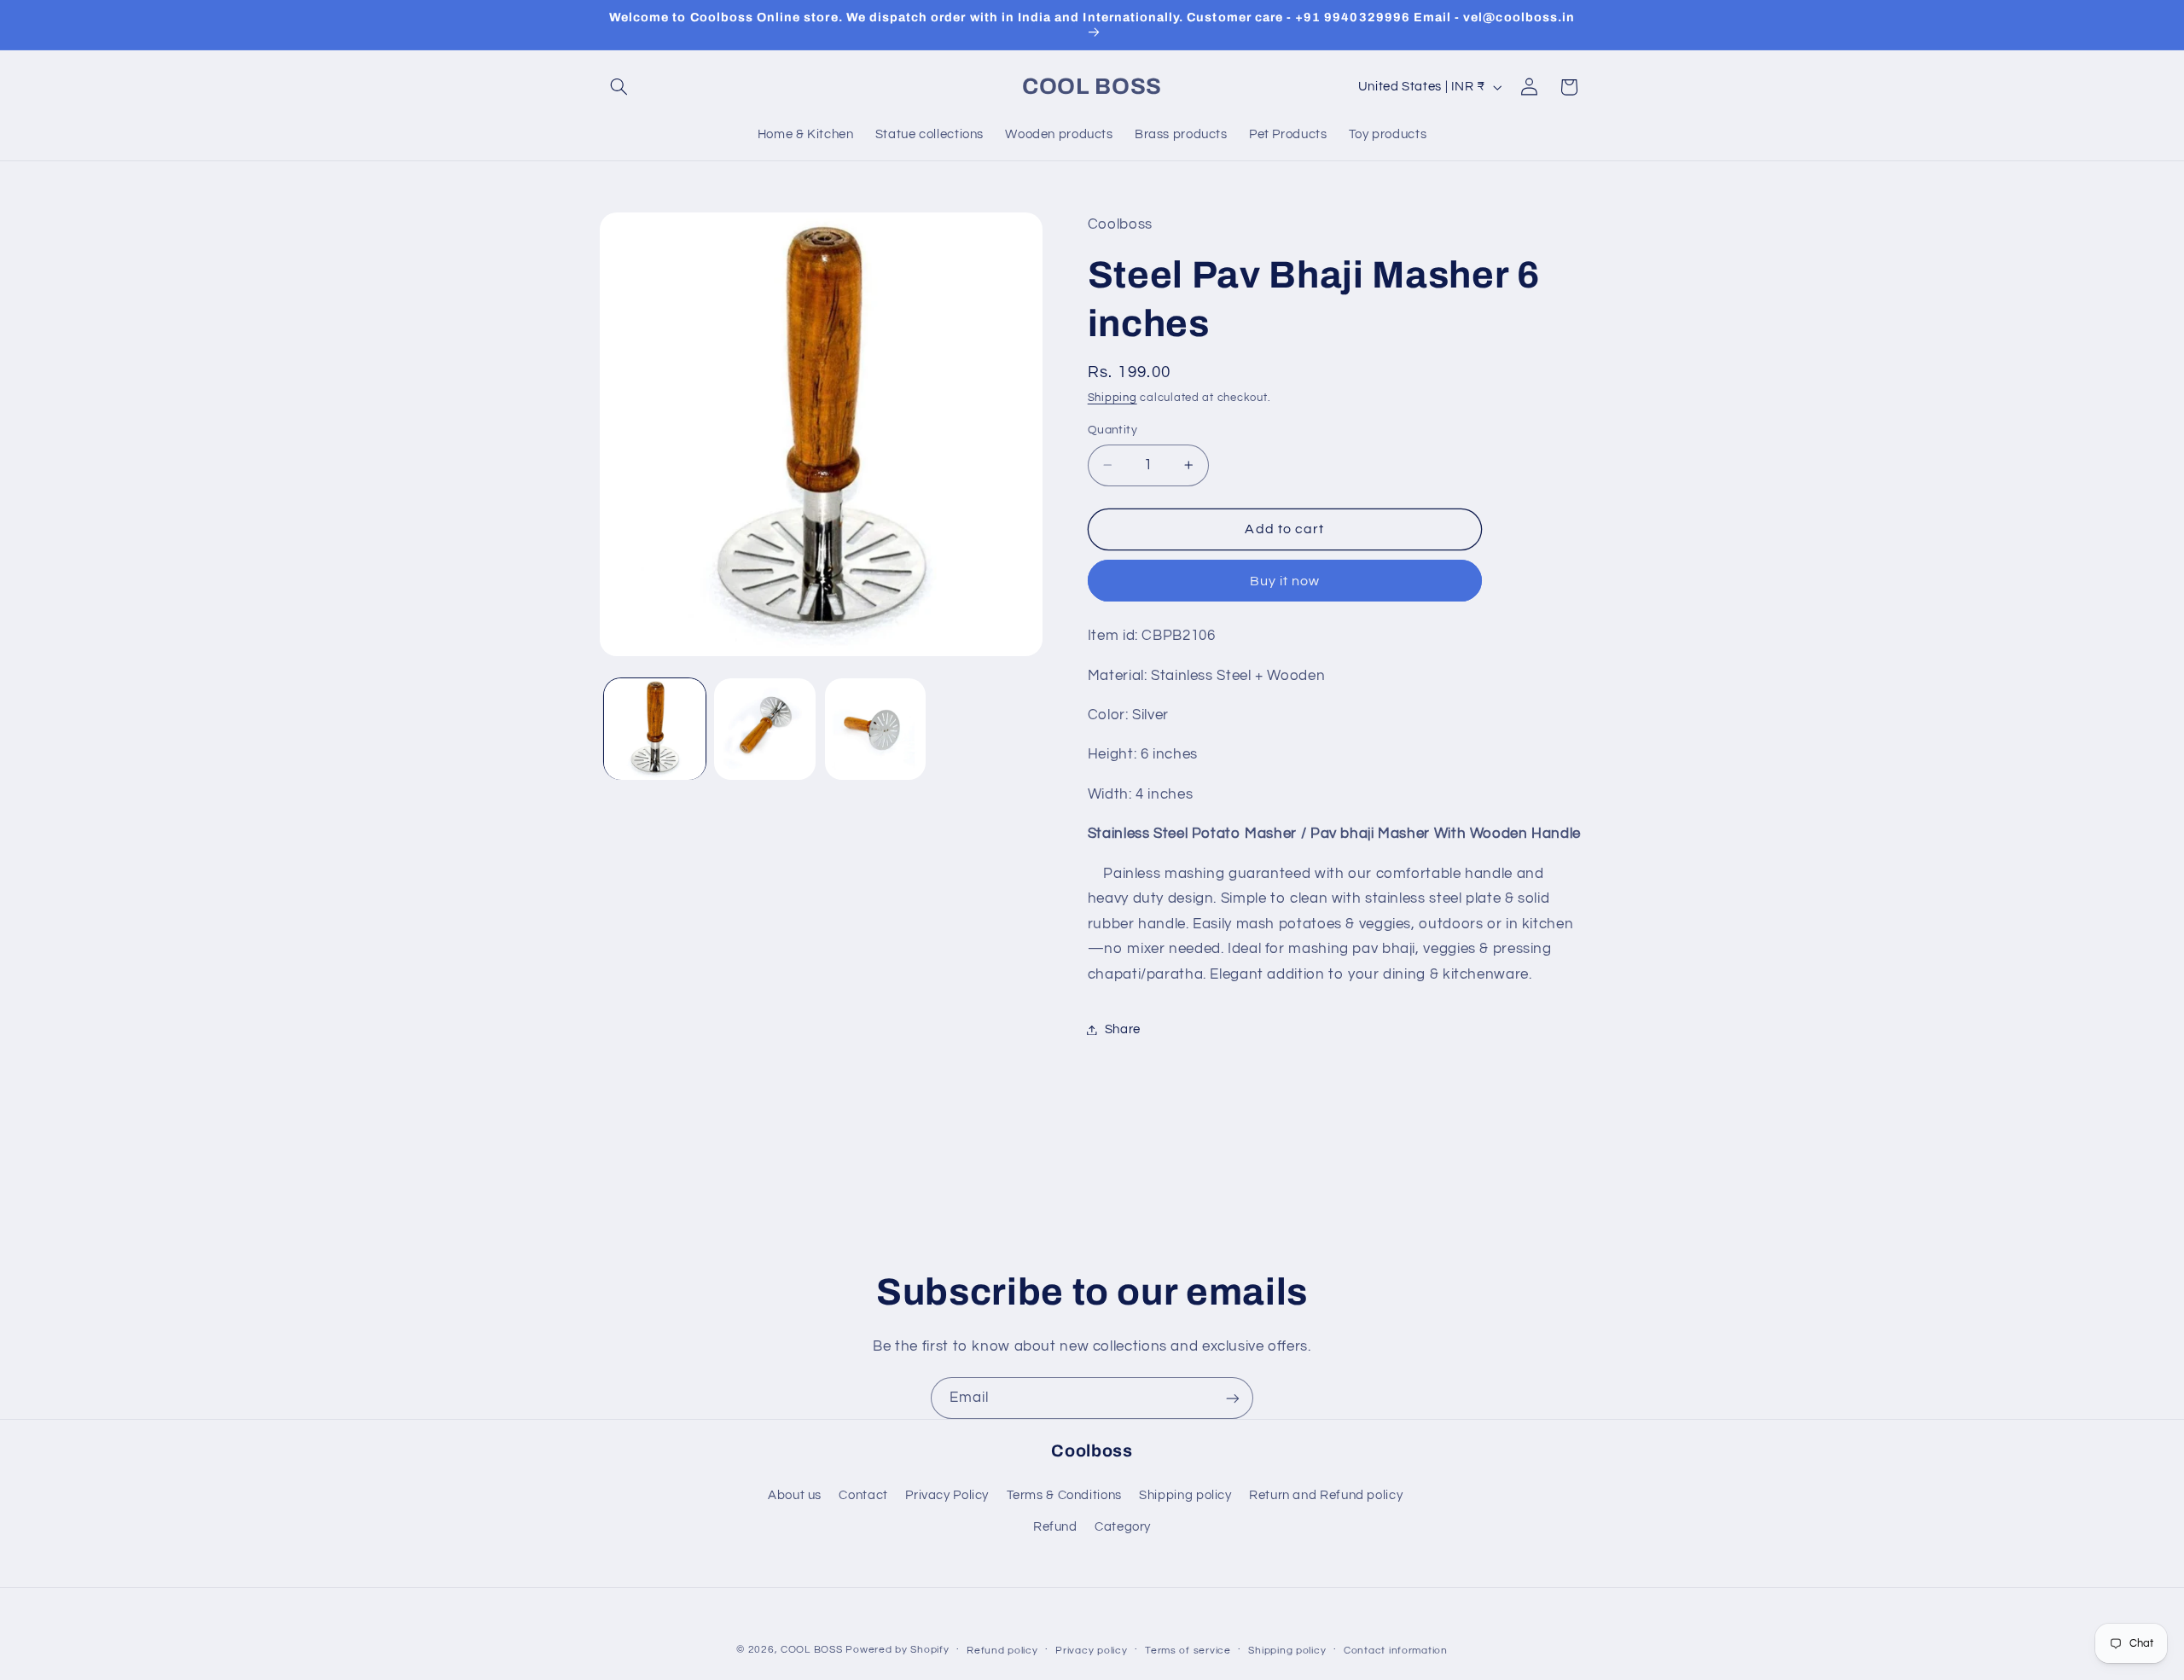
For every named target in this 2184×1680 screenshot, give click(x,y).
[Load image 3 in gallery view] (876, 729)
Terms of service (1188, 1651)
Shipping (1112, 399)
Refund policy (1002, 1651)
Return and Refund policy (1326, 1495)
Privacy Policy (947, 1495)
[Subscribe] (1233, 1398)
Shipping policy (1185, 1495)
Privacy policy (1091, 1651)
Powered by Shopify (897, 1650)
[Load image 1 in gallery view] (655, 729)
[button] (619, 87)
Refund (1055, 1527)
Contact (863, 1495)
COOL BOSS (812, 1650)
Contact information (1396, 1651)
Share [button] (1123, 1029)
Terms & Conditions (1064, 1495)
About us (795, 1495)
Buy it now (1285, 581)
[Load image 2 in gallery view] (765, 729)
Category (1123, 1527)
